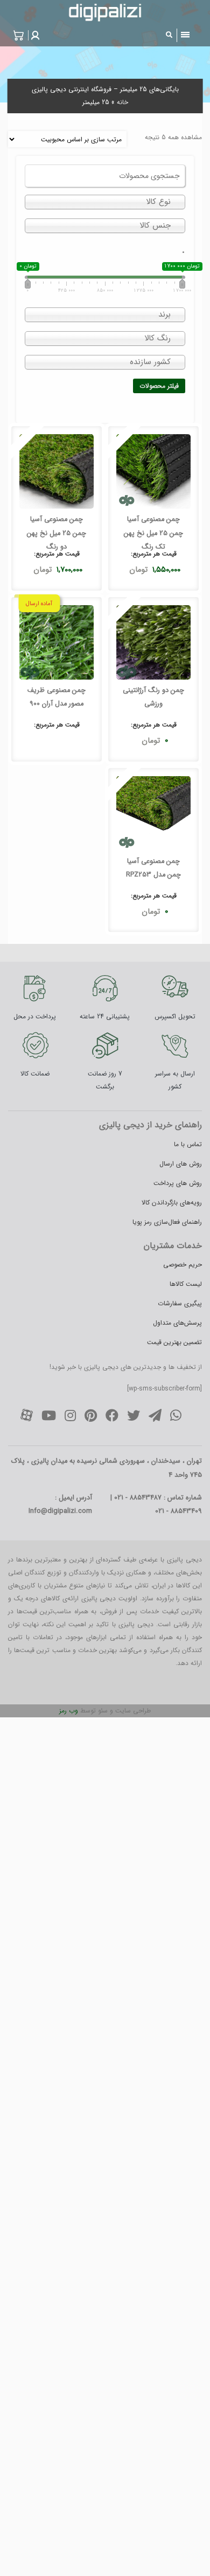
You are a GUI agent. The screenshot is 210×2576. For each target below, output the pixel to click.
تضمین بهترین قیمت (174, 1342)
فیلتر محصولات (159, 386)
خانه (122, 102)
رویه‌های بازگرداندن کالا (172, 1203)
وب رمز (69, 1711)
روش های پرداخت (178, 1183)
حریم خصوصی (183, 1265)
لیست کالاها (186, 1284)
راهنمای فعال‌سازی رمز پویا (167, 1222)
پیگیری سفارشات (180, 1303)
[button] (34, 35)
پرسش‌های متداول (177, 1323)
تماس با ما (188, 1144)
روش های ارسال (181, 1164)
